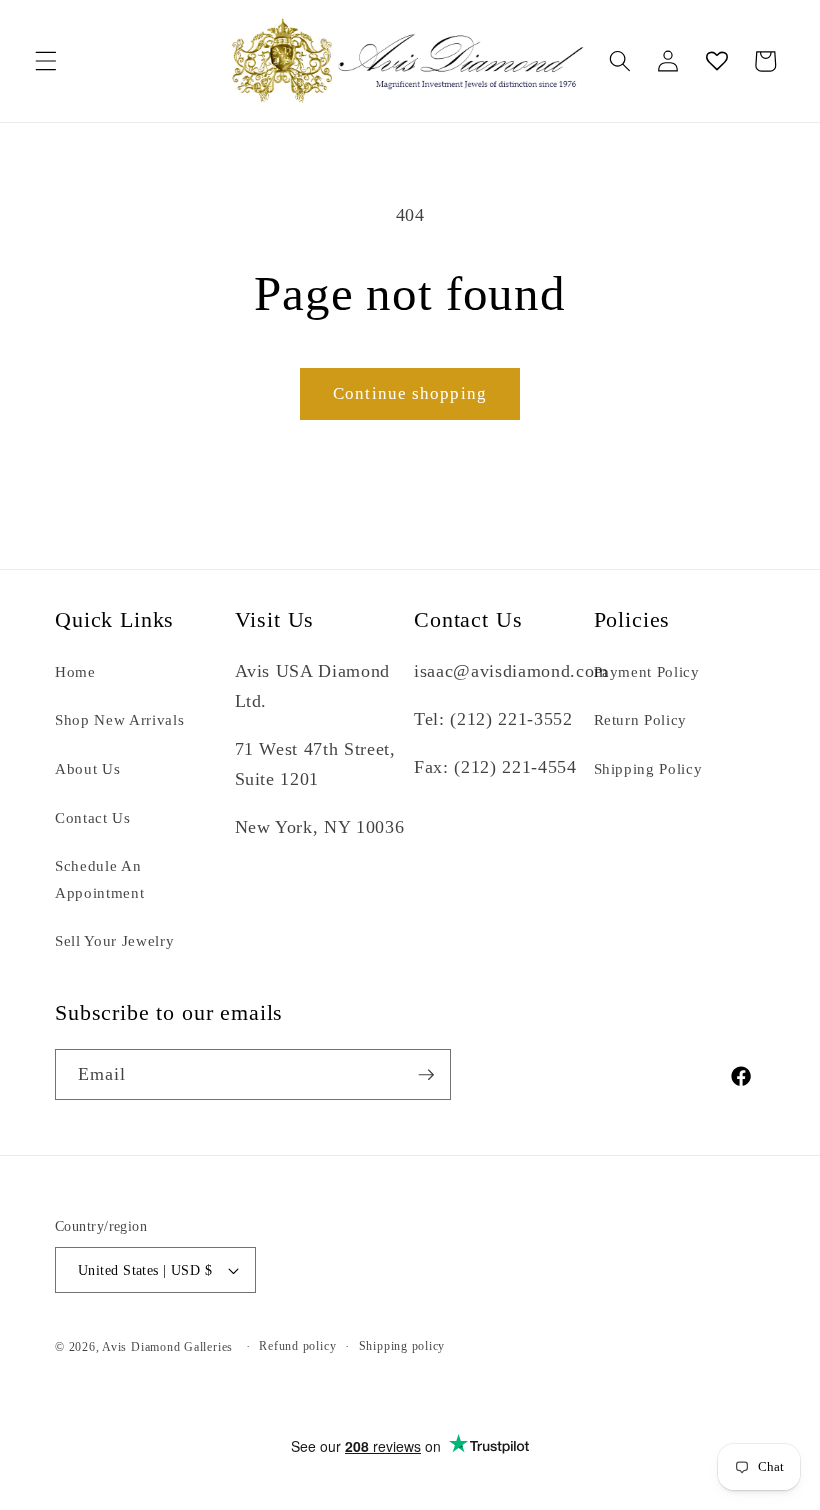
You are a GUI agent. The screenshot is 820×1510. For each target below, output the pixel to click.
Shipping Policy (648, 768)
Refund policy (297, 1346)
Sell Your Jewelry (114, 940)
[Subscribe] (426, 1075)
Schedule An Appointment (99, 879)
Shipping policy (402, 1346)
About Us (87, 768)
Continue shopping (410, 393)
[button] (46, 61)
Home (75, 671)
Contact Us (93, 817)
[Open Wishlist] (716, 61)
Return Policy (641, 719)
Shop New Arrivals (119, 719)
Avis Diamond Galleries (167, 1347)
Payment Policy (647, 671)
